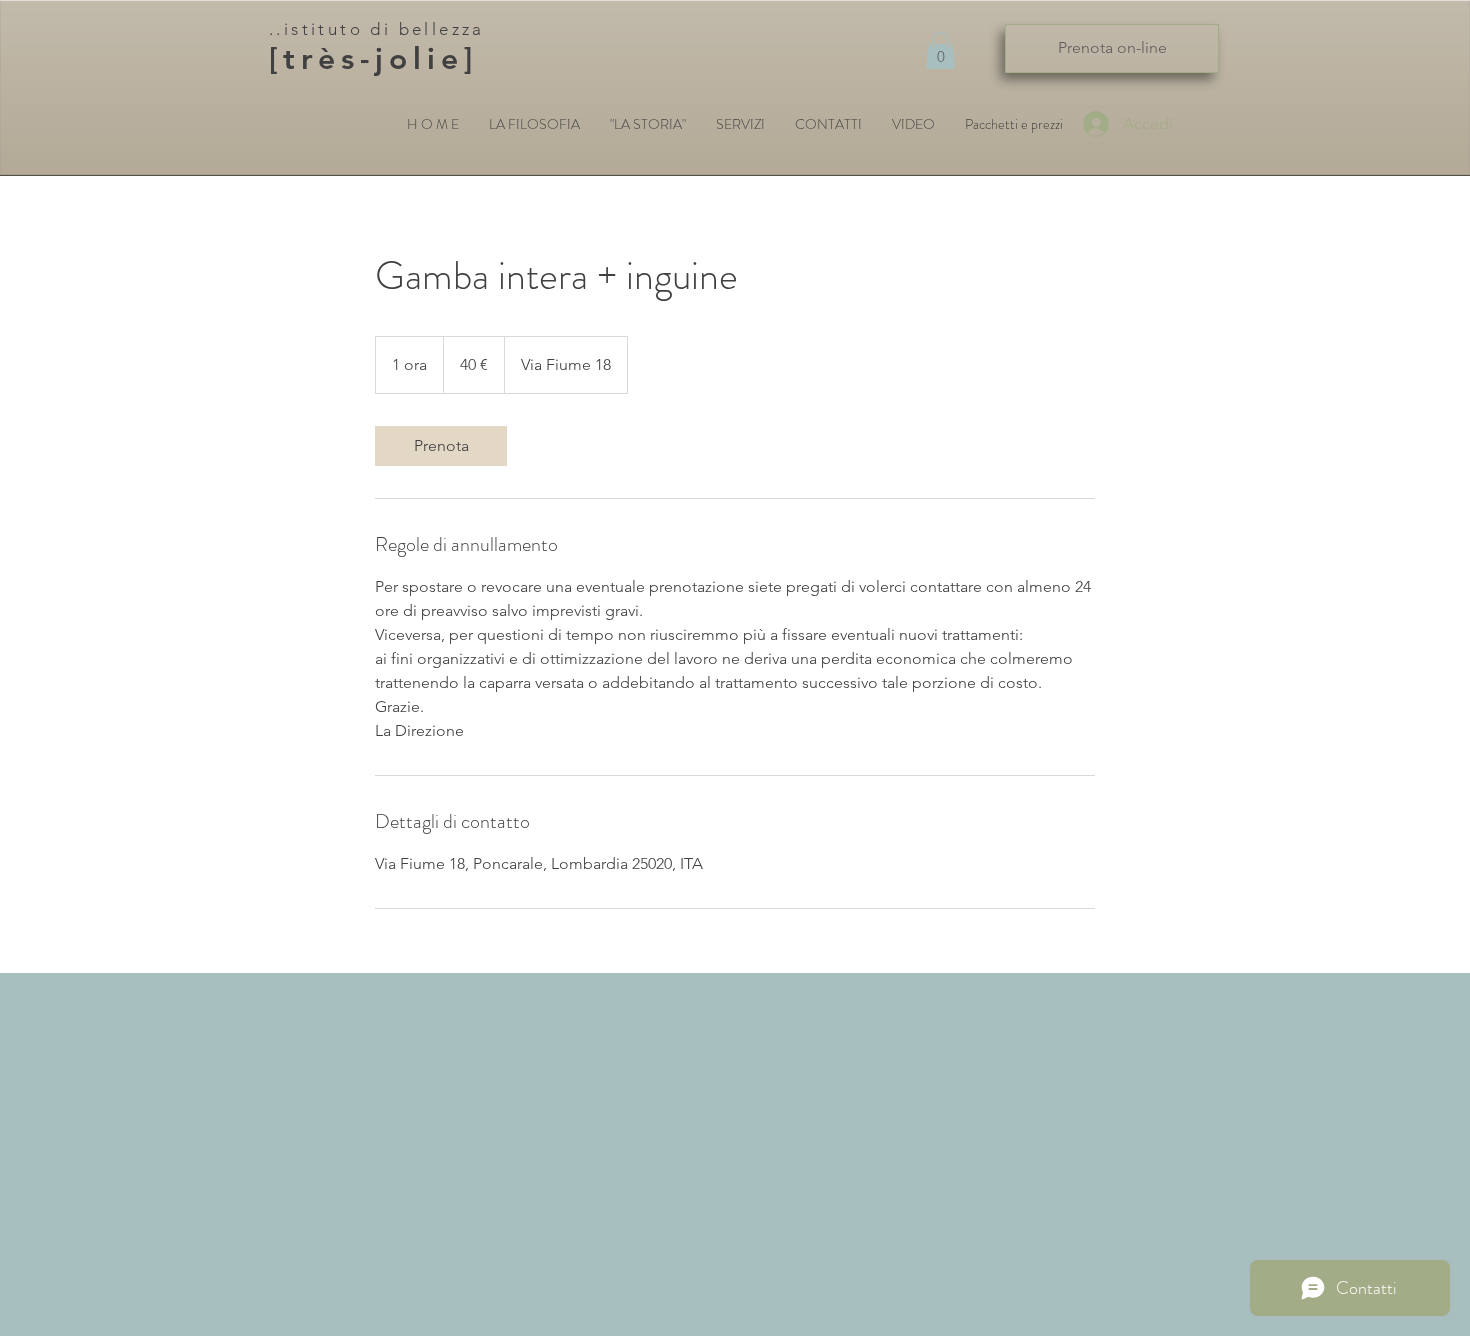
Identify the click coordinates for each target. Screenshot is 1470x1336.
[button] (940, 50)
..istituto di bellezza (377, 29)
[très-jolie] (373, 59)
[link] (441, 446)
